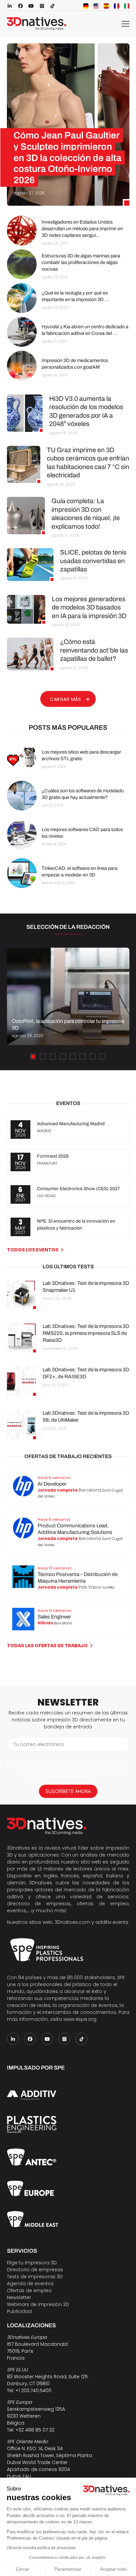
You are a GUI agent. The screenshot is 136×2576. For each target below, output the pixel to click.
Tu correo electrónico (39, 1744)
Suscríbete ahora (68, 1791)
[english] (96, 6)
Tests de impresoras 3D (35, 2277)
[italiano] (127, 6)
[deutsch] (86, 6)
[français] (117, 6)
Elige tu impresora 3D (32, 2263)
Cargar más (65, 699)
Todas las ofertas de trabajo (47, 1646)
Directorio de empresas (35, 2270)
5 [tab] (73, 1057)
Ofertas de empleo (29, 2290)
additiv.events (112, 1922)
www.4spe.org (80, 2019)
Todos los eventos (33, 1250)
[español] (106, 6)
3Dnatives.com (72, 1922)
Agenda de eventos (30, 2284)
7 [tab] (92, 1057)
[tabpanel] (68, 996)
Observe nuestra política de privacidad (41, 2548)
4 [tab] (63, 1057)
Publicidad (19, 2311)
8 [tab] (102, 1057)
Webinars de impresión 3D (38, 2304)
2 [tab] (43, 1057)
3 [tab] (53, 1057)
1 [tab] (33, 1057)
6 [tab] (83, 1057)
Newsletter (19, 2297)
